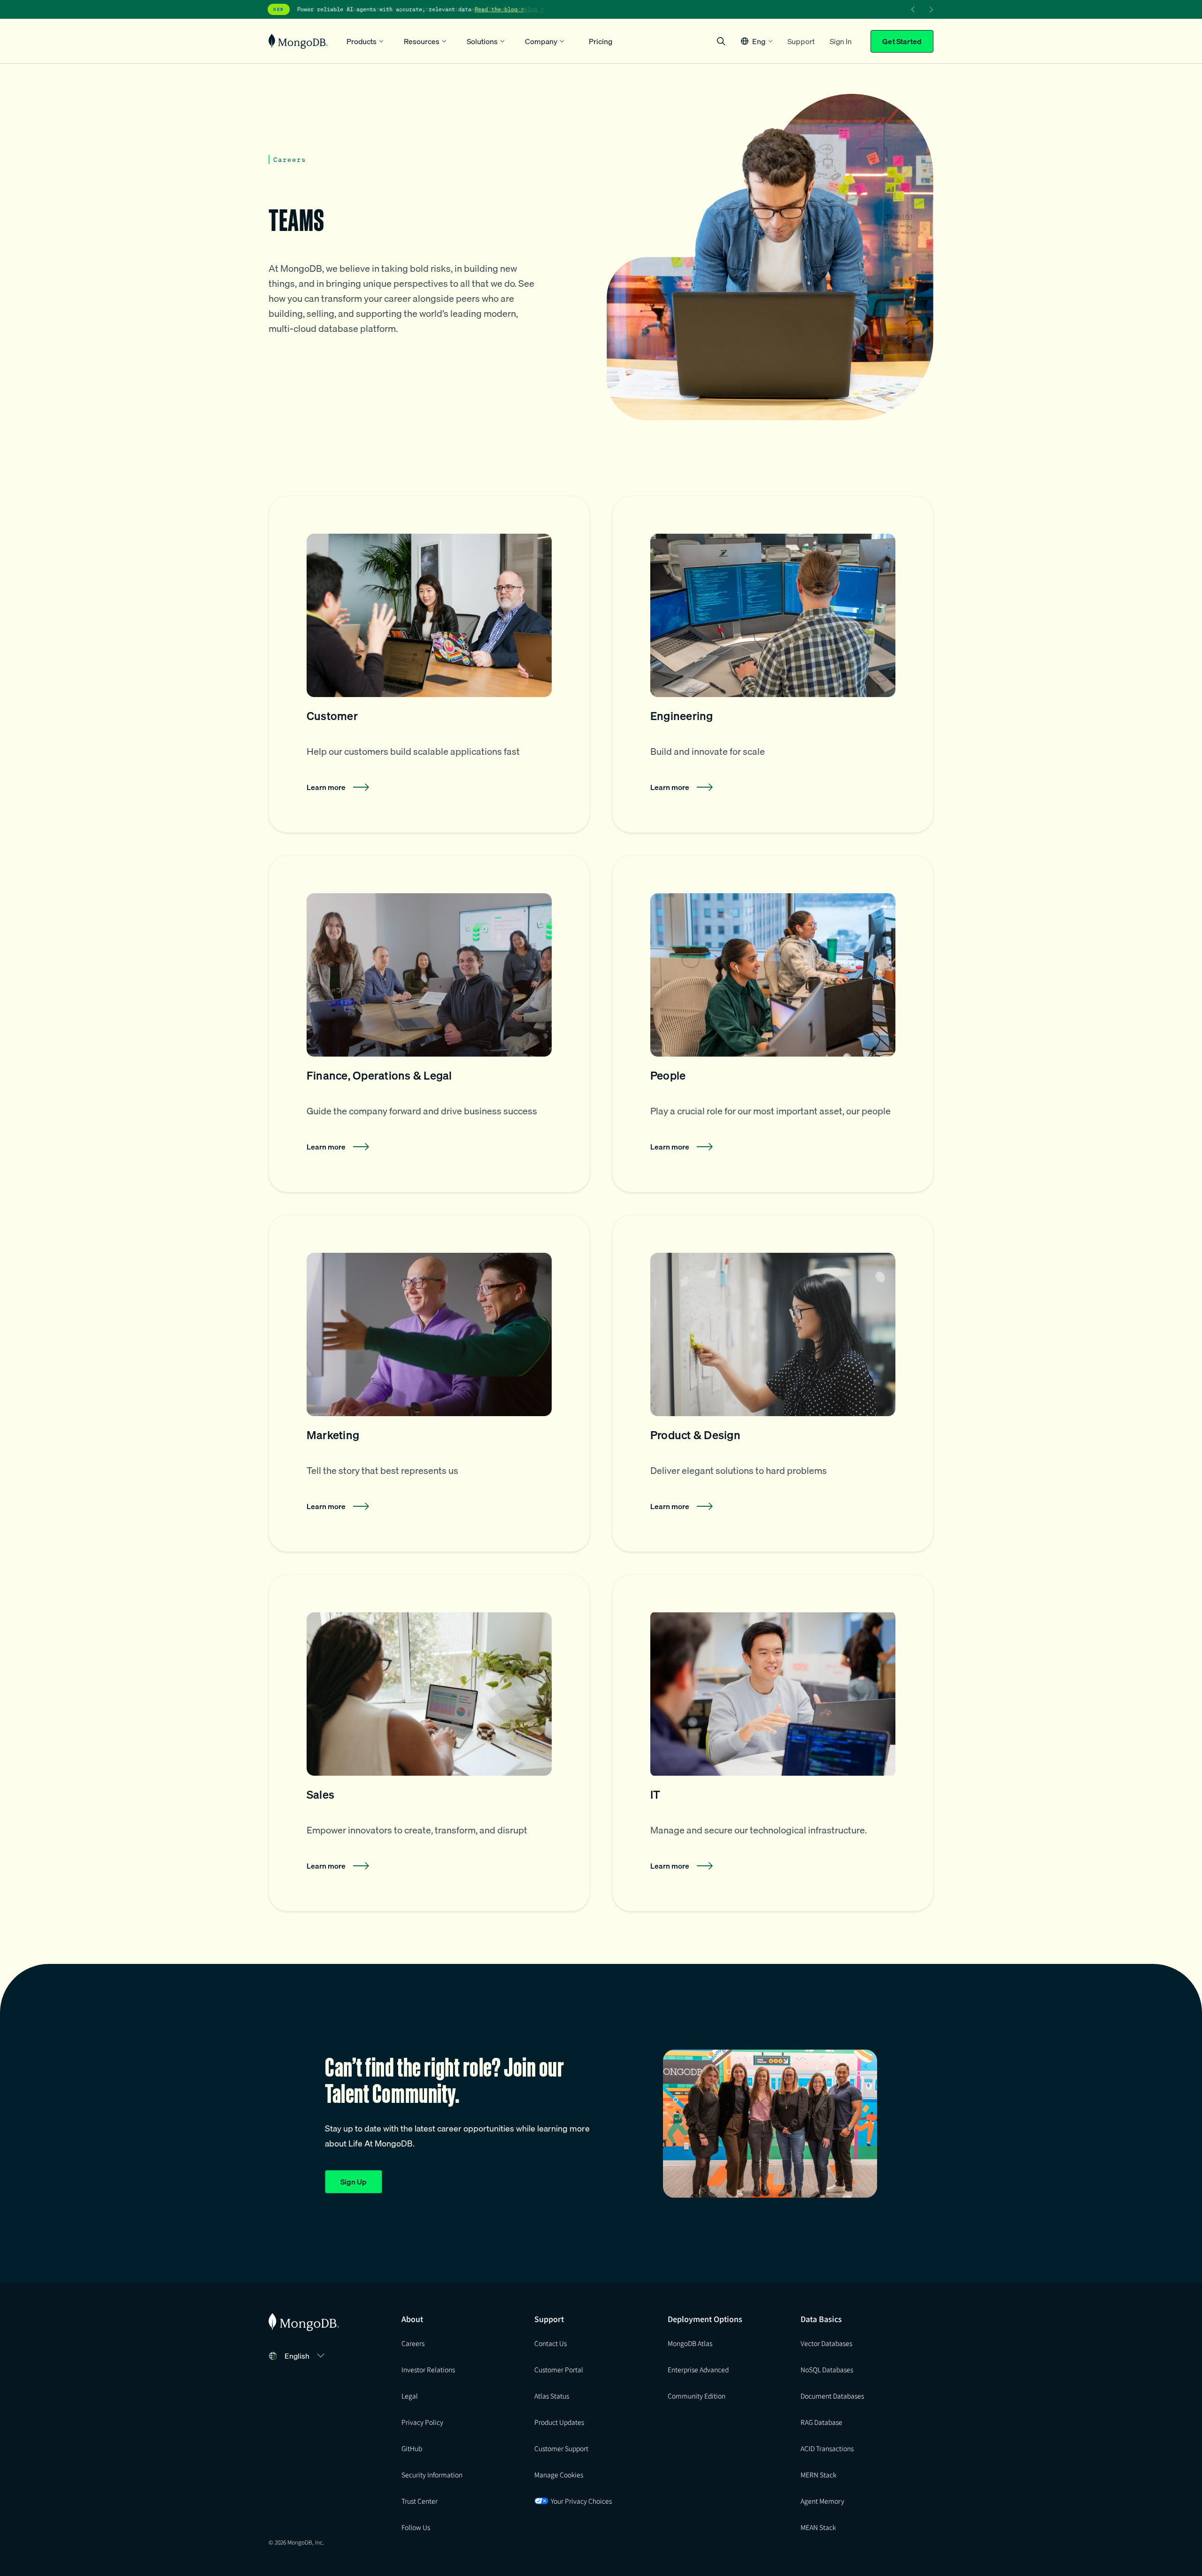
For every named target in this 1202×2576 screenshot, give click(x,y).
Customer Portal (559, 2369)
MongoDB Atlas (690, 2343)
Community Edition (697, 2396)
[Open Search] (721, 41)
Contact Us (551, 2343)
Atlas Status (552, 2396)
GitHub (412, 2448)
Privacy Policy (422, 2422)
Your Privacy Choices (581, 2501)
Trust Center (420, 2501)
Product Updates (559, 2422)
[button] (757, 41)
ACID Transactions (827, 2448)
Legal (410, 2396)
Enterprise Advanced (698, 2369)
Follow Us (416, 2527)
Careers (413, 2343)
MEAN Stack (818, 2527)
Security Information (432, 2475)
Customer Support (561, 2448)
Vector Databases (826, 2343)
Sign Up (354, 2182)
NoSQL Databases (827, 2369)
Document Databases (832, 2396)
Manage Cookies (559, 2475)
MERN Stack (818, 2475)
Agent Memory (822, 2501)
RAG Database (821, 2422)
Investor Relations (428, 2369)
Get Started (902, 41)
